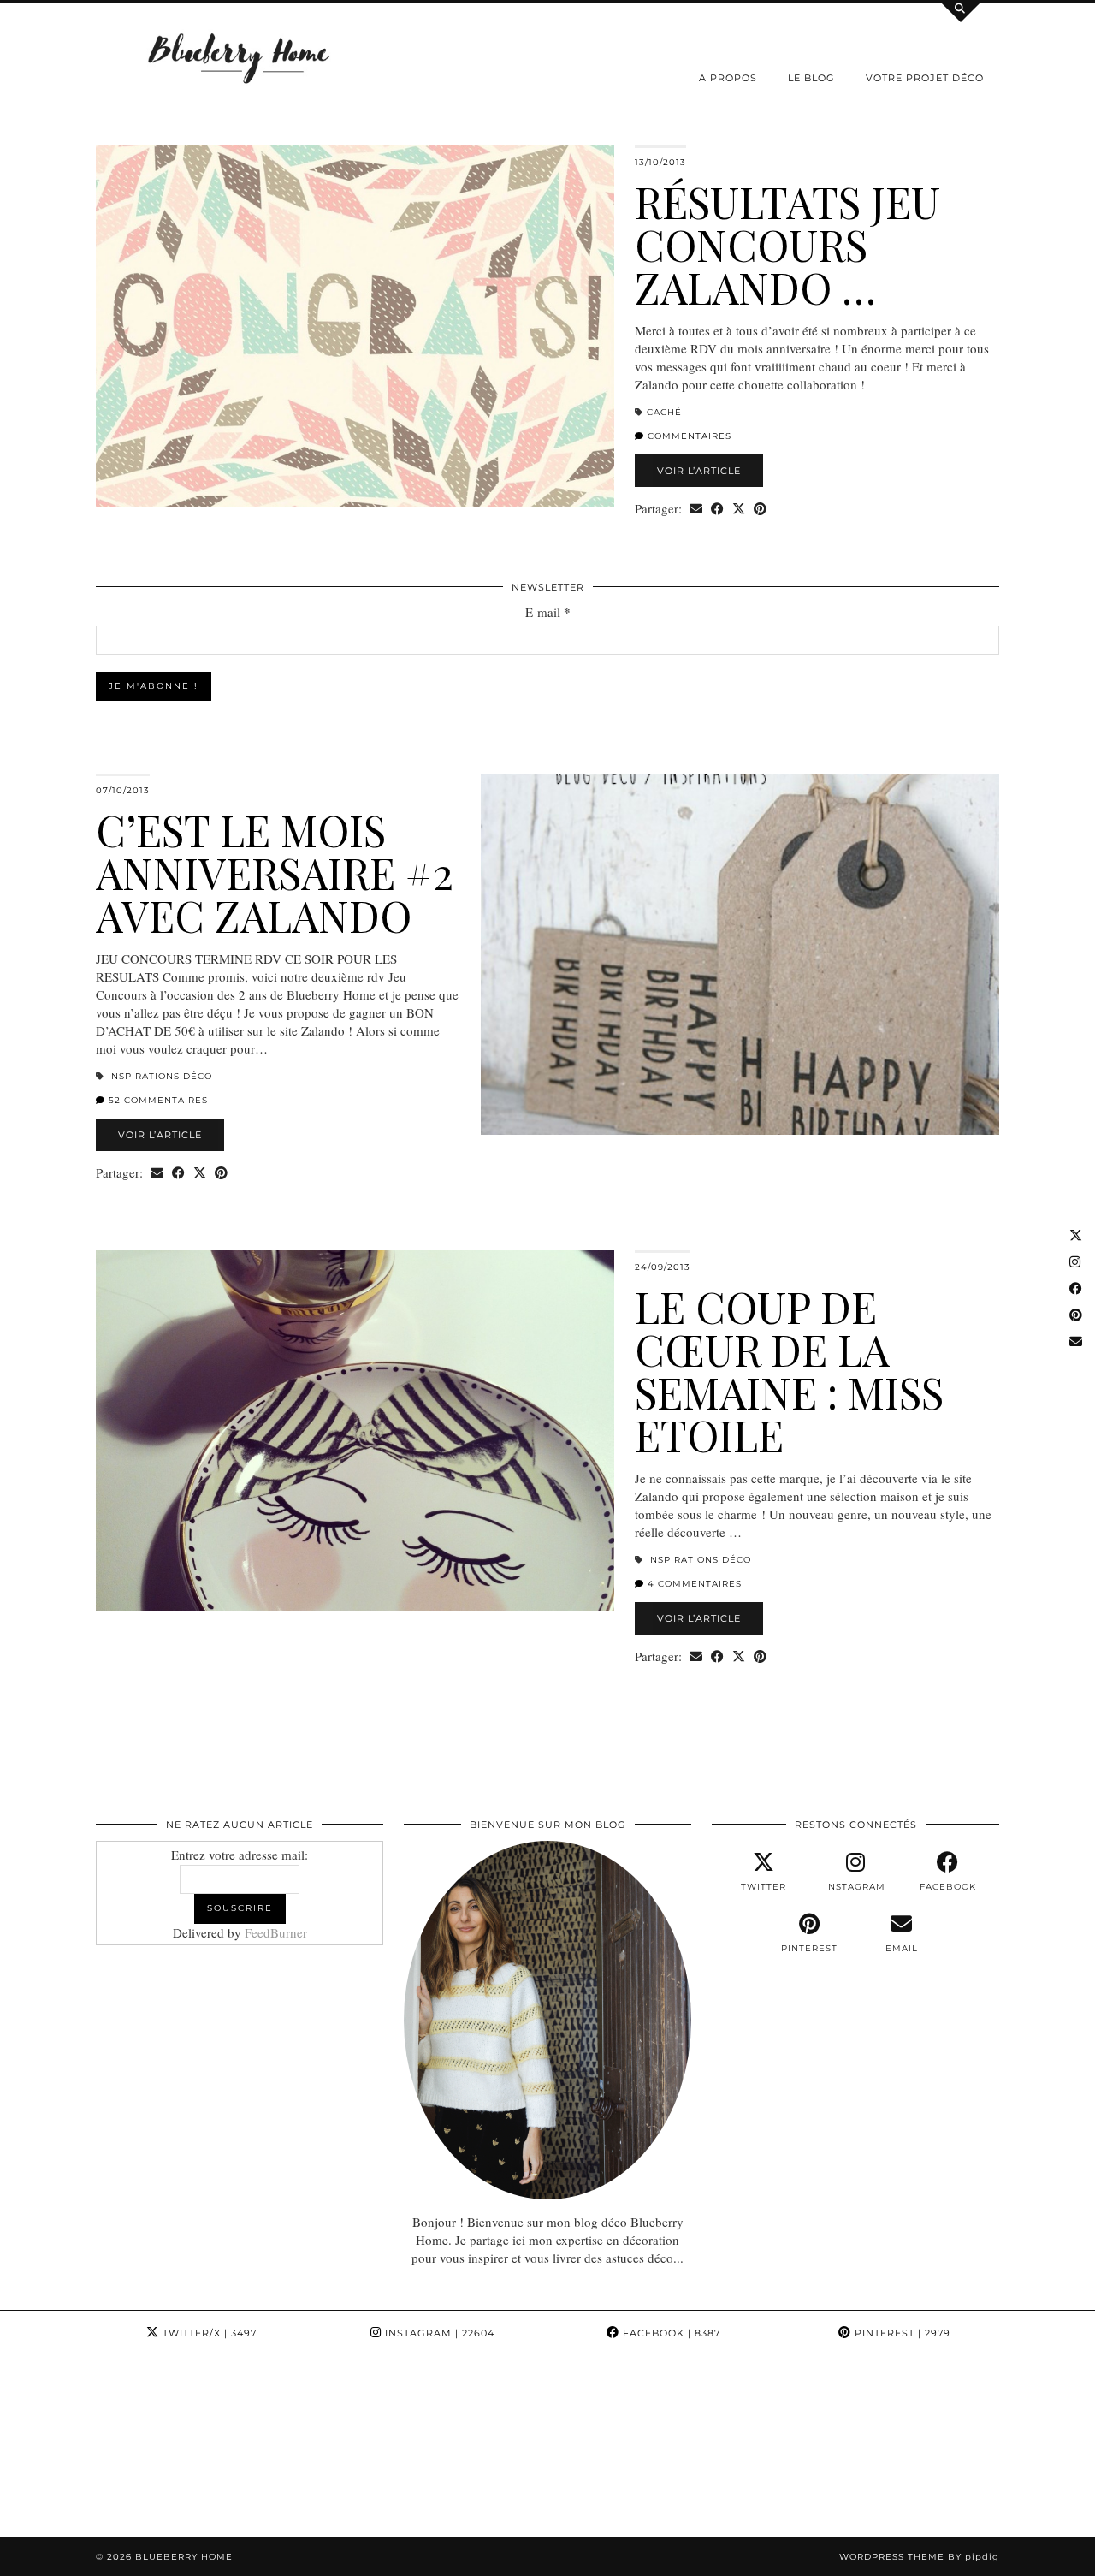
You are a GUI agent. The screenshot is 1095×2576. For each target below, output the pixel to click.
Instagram (438, 2333)
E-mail (548, 612)
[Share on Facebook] (717, 509)
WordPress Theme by (919, 2557)
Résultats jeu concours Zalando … (787, 244)
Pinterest (901, 2333)
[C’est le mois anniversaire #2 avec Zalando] (740, 954)
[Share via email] (696, 509)
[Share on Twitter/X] (739, 509)
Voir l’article (699, 471)
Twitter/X (208, 2333)
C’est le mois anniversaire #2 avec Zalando (275, 873)
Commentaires (688, 436)
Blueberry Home (184, 2557)
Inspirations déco (160, 1076)
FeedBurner (276, 1932)
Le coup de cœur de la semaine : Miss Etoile (789, 1371)
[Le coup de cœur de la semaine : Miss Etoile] (355, 1431)
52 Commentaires (157, 1100)
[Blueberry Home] (240, 57)
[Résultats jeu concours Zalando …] (355, 326)
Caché (664, 412)
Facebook (670, 2333)
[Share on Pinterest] (760, 509)
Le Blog (811, 78)
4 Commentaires (693, 1584)
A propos (728, 78)
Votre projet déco (925, 78)
